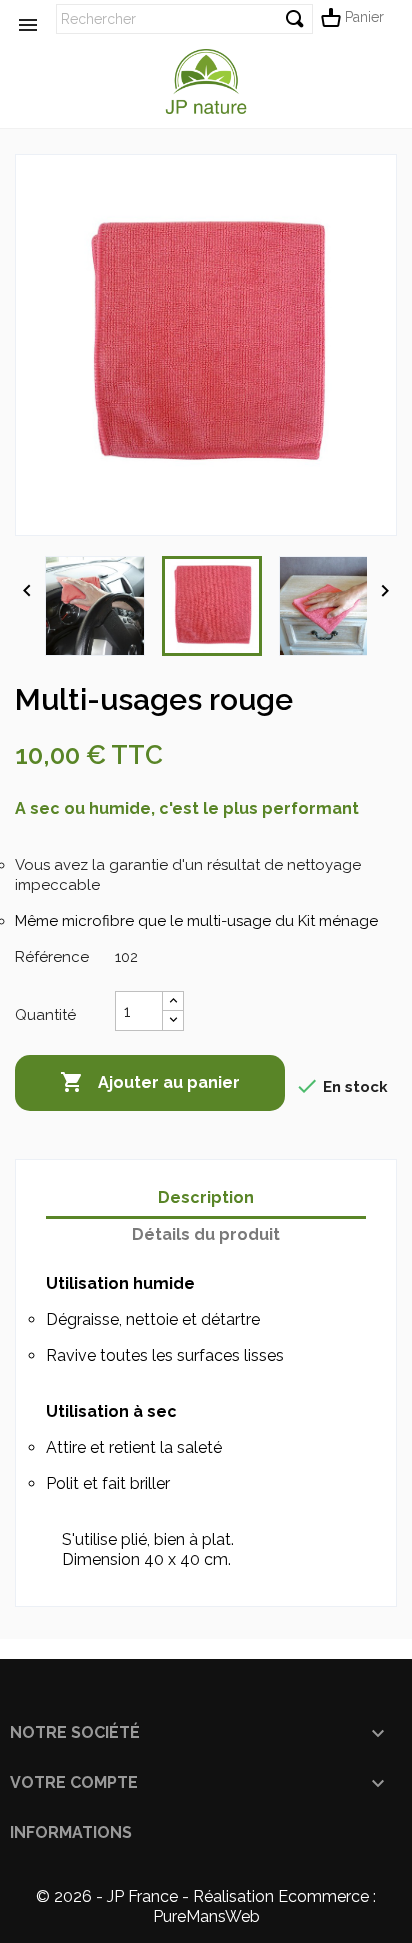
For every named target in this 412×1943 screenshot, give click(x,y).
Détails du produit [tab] (206, 1234)
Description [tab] (206, 1197)
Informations (71, 1832)
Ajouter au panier (150, 1082)
